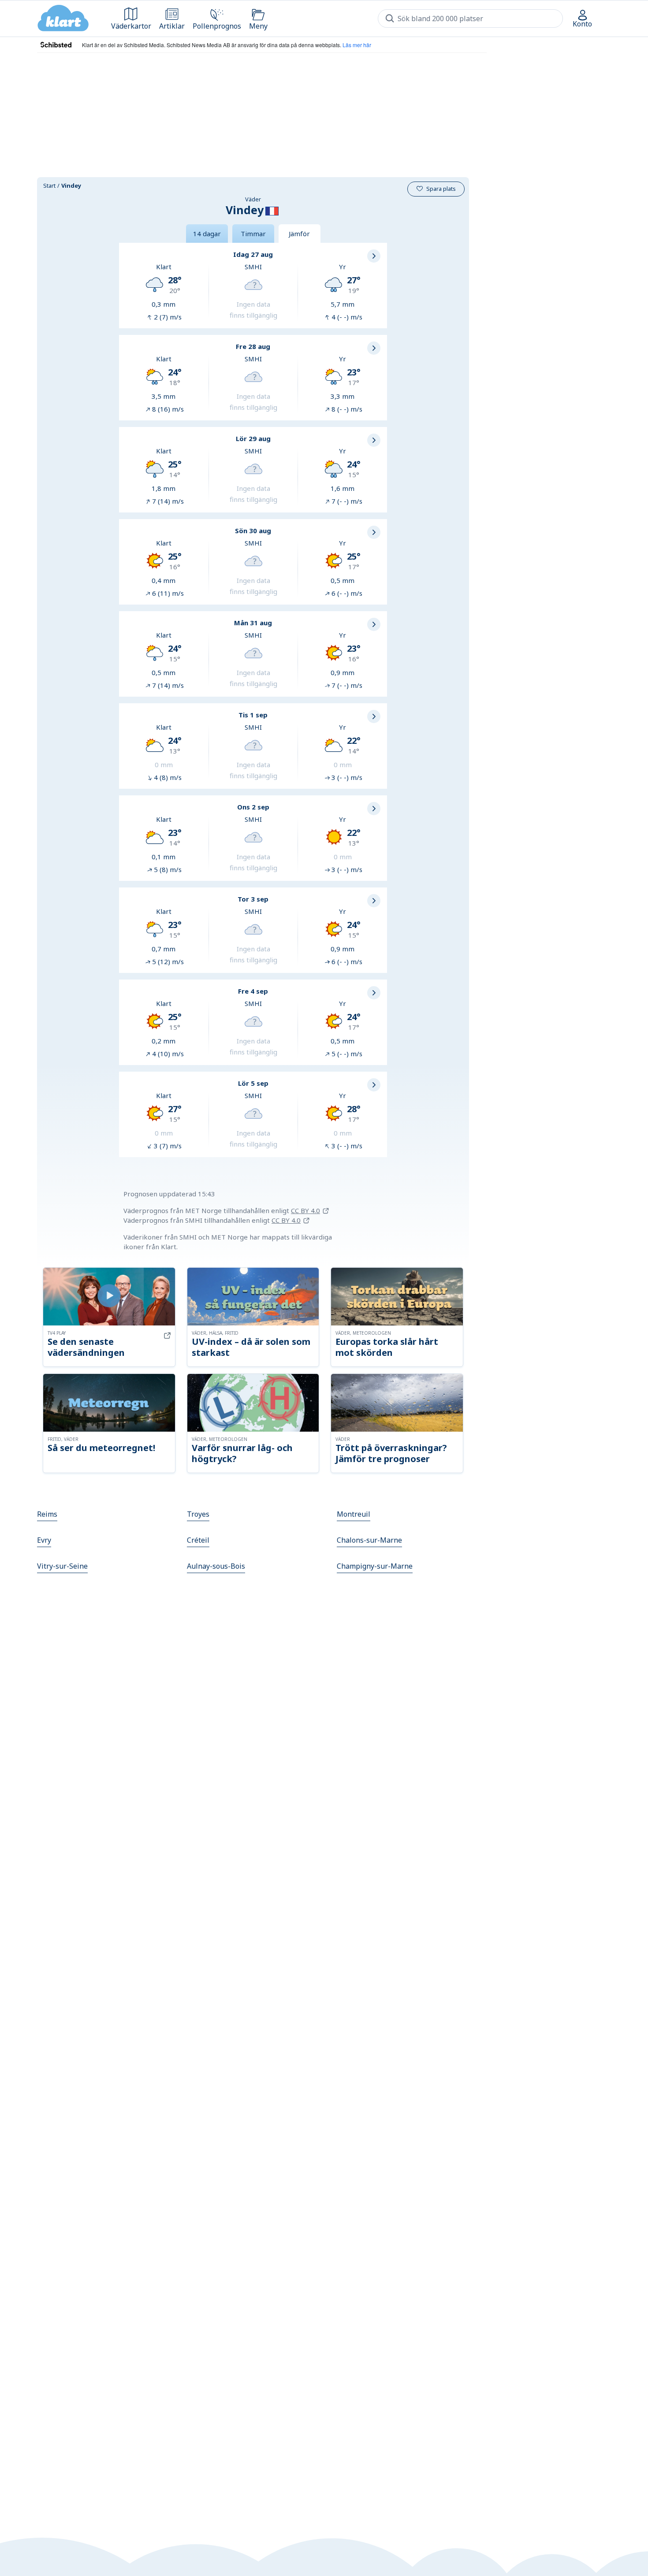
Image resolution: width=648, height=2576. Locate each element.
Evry (44, 1540)
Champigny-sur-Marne (375, 1566)
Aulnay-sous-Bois (216, 1566)
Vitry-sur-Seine (62, 1566)
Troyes (198, 1514)
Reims (47, 1514)
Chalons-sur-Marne (369, 1540)
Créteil (198, 1540)
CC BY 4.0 (305, 1210)
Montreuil (354, 1514)
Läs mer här (357, 45)
